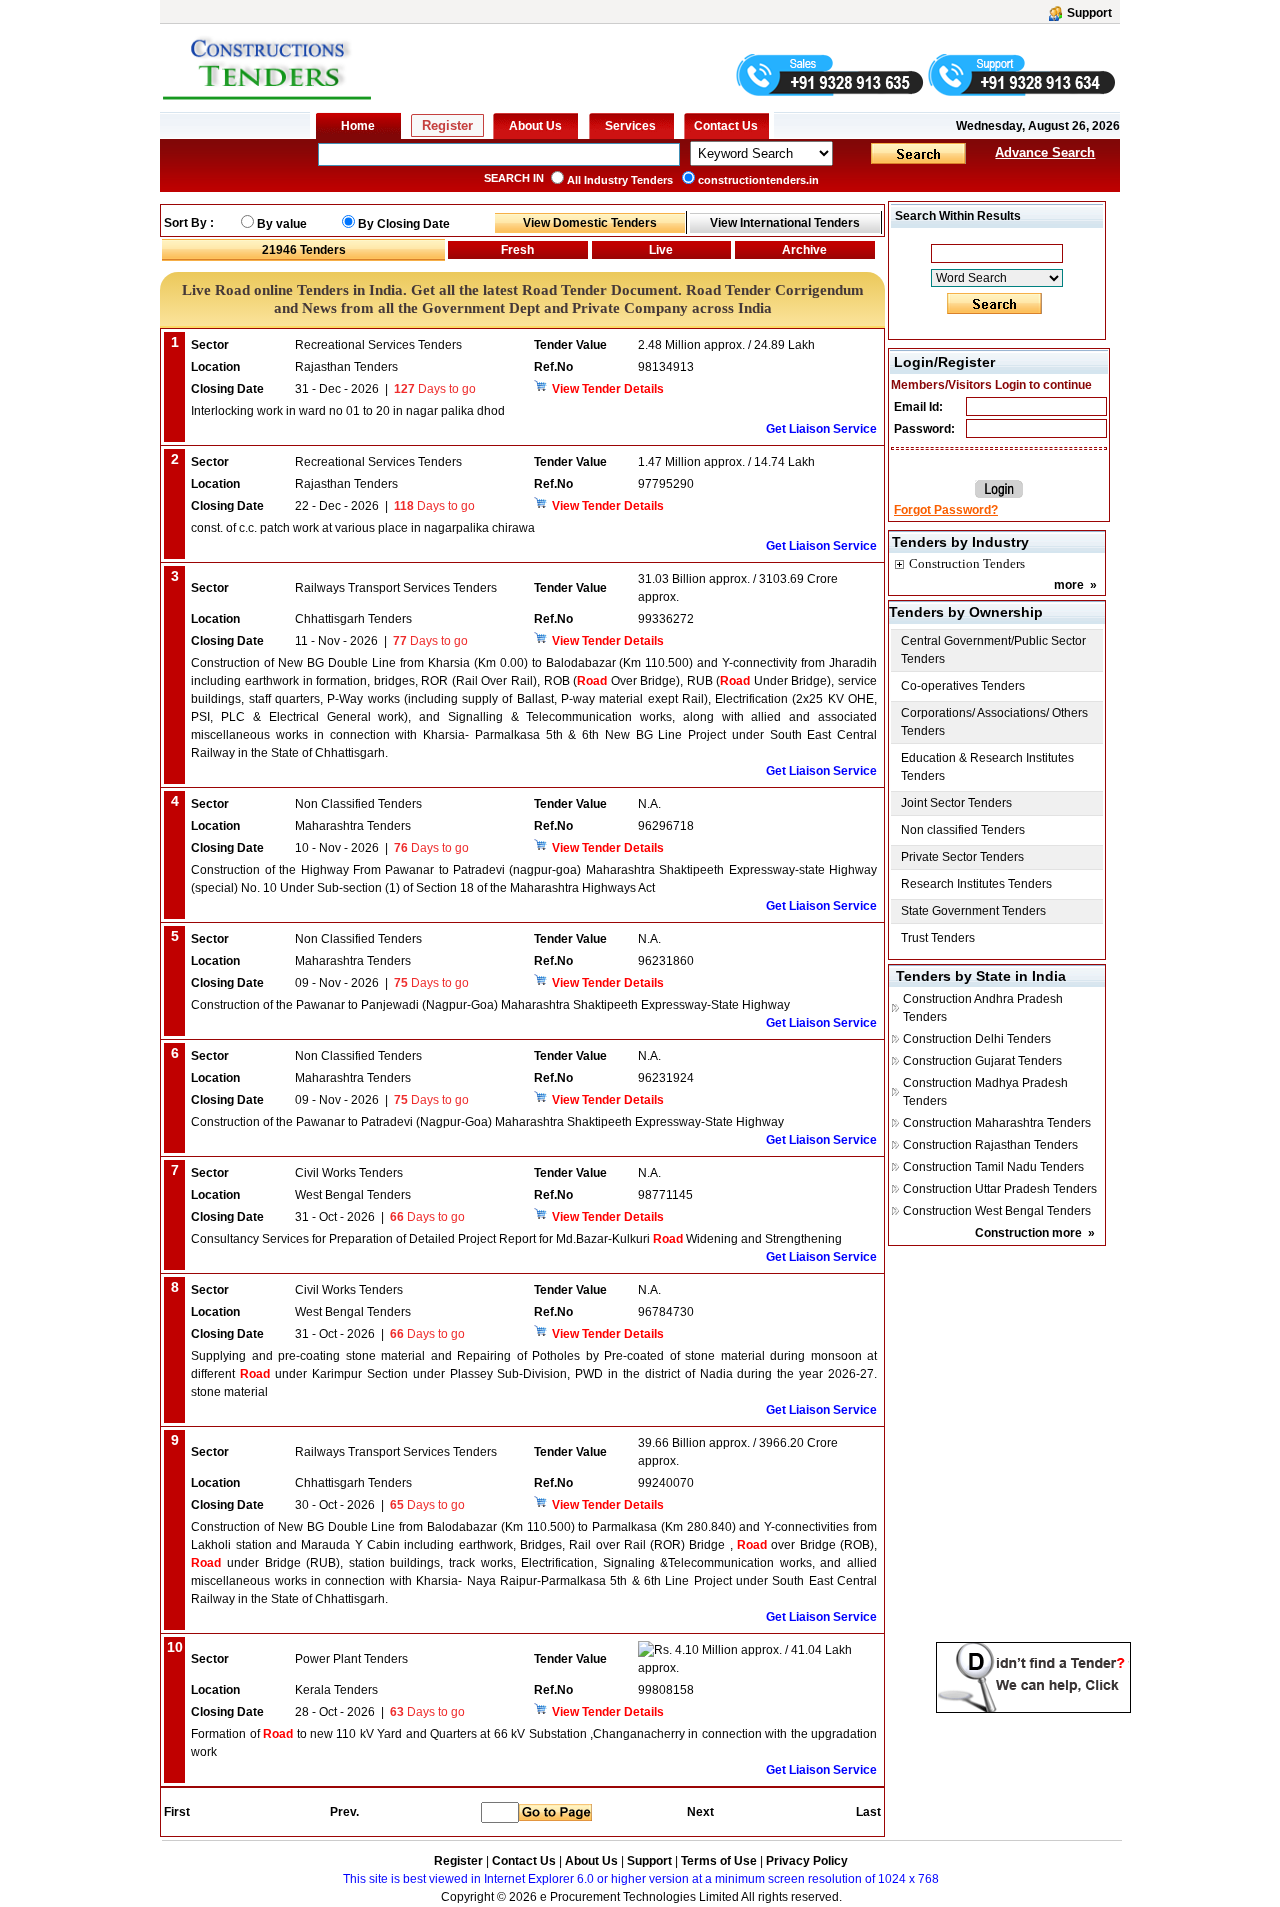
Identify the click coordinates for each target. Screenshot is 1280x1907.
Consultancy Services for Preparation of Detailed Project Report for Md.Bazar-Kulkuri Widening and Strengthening (516, 1239)
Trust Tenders (938, 938)
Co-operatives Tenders (963, 686)
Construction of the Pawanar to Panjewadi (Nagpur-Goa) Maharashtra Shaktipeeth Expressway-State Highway (490, 1005)
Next (700, 1812)
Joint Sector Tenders (956, 803)
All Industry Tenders (620, 180)
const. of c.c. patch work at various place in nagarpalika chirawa (363, 528)
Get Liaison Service (821, 429)
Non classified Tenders (963, 830)
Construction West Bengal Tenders (997, 1211)
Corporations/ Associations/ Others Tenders (994, 722)
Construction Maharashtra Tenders (997, 1123)
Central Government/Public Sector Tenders (993, 650)
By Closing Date (404, 224)
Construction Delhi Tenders (977, 1039)
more (1069, 585)
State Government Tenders (973, 911)
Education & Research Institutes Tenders (987, 767)
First (176, 1812)
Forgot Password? (946, 510)
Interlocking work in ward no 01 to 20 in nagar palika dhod (348, 411)
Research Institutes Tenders (976, 884)
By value (282, 224)
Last (868, 1812)
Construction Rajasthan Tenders (990, 1145)
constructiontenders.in (758, 180)
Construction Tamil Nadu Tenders (993, 1167)
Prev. (344, 1812)
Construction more (1028, 1233)
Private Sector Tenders (962, 857)
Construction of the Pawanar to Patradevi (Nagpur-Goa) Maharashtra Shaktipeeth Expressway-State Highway (487, 1122)
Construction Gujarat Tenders (982, 1061)
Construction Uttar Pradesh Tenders (1000, 1189)
